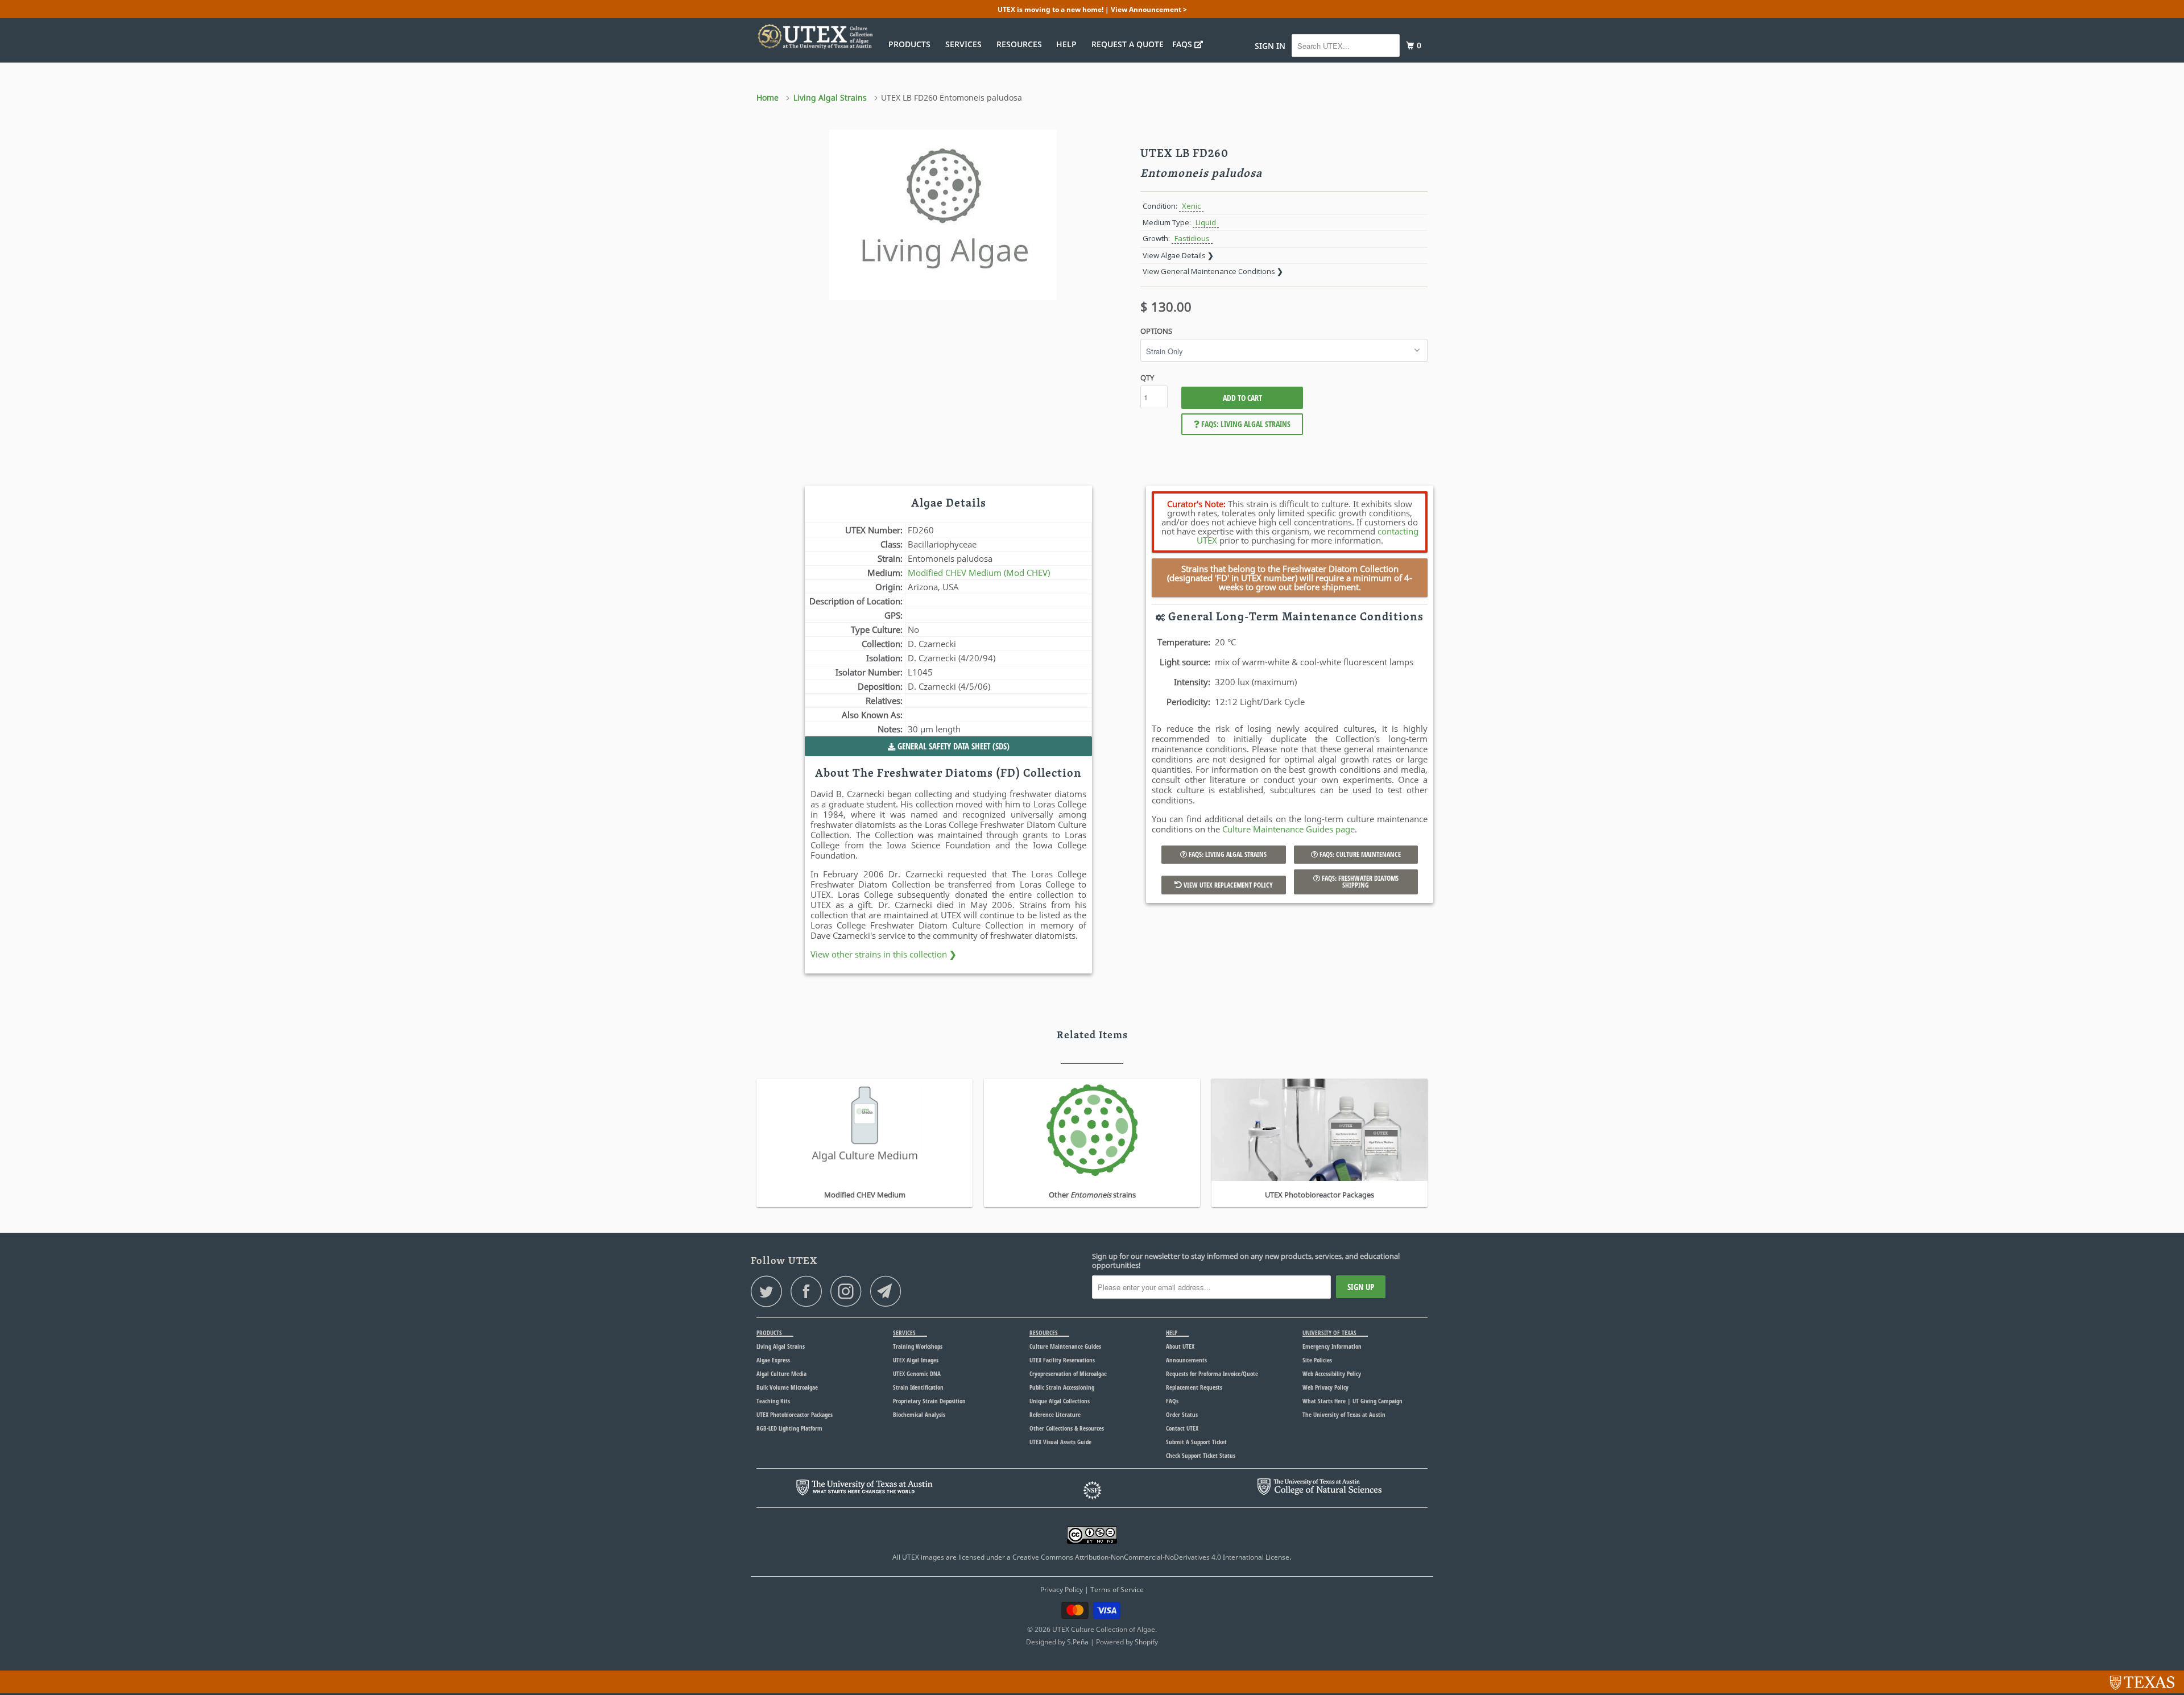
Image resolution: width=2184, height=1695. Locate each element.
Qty (1147, 378)
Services (966, 44)
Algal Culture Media (781, 1373)
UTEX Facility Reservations (1062, 1360)
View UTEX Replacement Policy (1227, 885)
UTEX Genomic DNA (917, 1373)
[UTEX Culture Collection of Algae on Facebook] (809, 1291)
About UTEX (1180, 1346)
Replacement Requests (1194, 1387)
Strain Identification (918, 1387)
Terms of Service (1117, 1590)
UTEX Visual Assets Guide (1060, 1442)
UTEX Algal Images (916, 1360)
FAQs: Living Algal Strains (1245, 424)
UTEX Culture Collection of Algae (1104, 1629)
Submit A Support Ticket (1196, 1442)
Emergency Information (1332, 1346)
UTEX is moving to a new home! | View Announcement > (1092, 9)
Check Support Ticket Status (1201, 1455)
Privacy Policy (1062, 1590)
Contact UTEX (1182, 1428)
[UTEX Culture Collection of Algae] (815, 36)
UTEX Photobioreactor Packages (795, 1414)
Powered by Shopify (1127, 1642)
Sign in (1270, 46)
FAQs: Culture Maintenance (1359, 854)
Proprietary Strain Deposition (929, 1401)
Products (912, 44)
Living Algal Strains (781, 1346)
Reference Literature (1055, 1414)
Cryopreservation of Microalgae (1068, 1373)
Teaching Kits (773, 1401)
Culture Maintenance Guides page (1289, 829)
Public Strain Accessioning (1062, 1387)
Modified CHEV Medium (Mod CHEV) (979, 573)
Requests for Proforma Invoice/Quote (1212, 1373)
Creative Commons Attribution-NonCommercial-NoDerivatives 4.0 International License (1151, 1557)
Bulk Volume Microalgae (787, 1387)
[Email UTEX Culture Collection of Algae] (889, 1291)
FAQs (1183, 44)
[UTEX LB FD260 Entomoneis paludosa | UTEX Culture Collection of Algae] (943, 215)
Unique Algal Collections (1060, 1401)
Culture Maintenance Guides (1065, 1346)
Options (1156, 331)
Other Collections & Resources (1067, 1428)
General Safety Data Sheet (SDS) (952, 746)
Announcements (1186, 1360)
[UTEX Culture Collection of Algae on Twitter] (770, 1291)
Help (1069, 44)
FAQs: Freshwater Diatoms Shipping (1359, 882)
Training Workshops (918, 1346)
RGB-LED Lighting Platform (789, 1428)
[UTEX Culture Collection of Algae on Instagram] (849, 1291)
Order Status (1182, 1414)
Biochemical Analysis (919, 1414)
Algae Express (773, 1360)
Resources (1021, 44)
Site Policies (1317, 1360)
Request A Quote (1128, 44)
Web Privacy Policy (1325, 1387)
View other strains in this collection (884, 954)
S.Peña (1078, 1642)
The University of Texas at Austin (1344, 1414)
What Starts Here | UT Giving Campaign (1352, 1401)
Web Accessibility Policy (1332, 1373)
